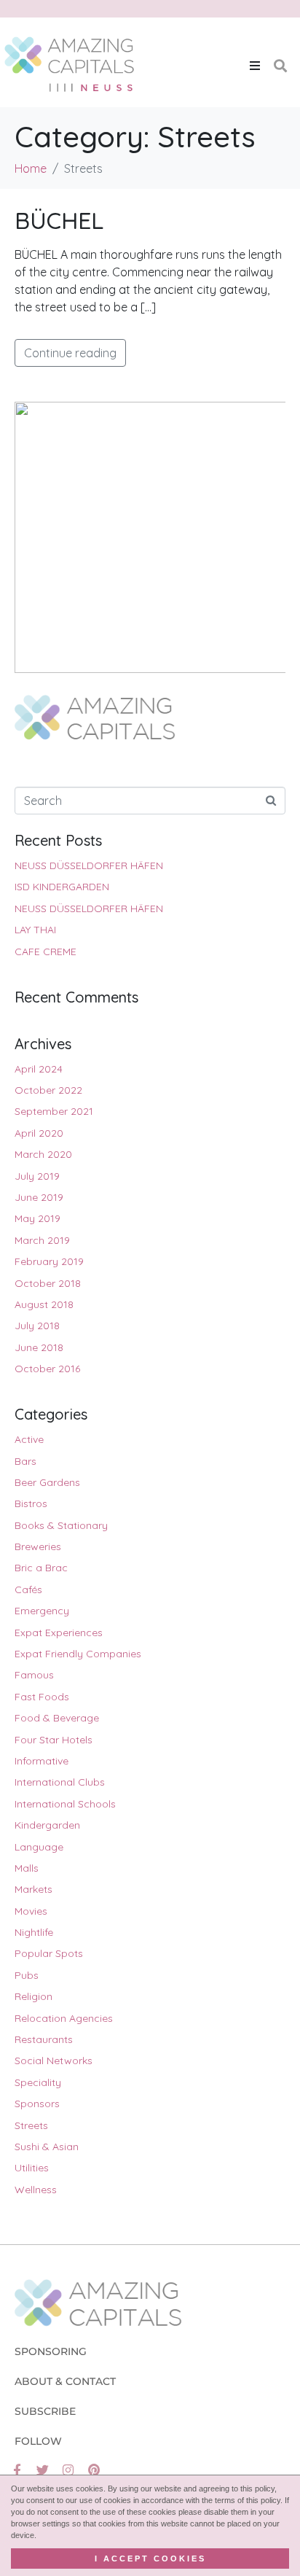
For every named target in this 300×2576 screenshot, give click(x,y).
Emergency (42, 1611)
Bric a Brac (41, 1568)
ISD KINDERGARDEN (62, 887)
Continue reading (70, 353)
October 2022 (48, 1090)
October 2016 (47, 1369)
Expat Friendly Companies (78, 1654)
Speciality (38, 2082)
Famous (34, 1675)
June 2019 (39, 1197)
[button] (255, 66)
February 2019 (49, 1261)
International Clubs (60, 1782)
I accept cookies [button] (150, 2559)
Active (29, 1439)
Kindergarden (47, 1825)
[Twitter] (43, 2470)
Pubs (27, 1975)
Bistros (31, 1503)
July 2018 (37, 1326)
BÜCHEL (59, 220)
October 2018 (48, 1283)
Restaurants (44, 2039)
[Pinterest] (94, 2470)
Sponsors (37, 2104)
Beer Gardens (47, 1482)
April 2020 (39, 1133)
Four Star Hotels (54, 1740)
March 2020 (43, 1154)
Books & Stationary (61, 1525)
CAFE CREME (46, 952)
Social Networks (54, 2061)
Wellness (36, 2190)
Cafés (28, 1589)
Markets (33, 1889)
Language (39, 1847)
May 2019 (37, 1218)
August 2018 (44, 1304)
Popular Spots (49, 1953)
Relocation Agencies (64, 2018)
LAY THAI (35, 930)
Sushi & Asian (47, 2147)
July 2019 (37, 1176)
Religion (33, 1996)
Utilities (32, 2168)
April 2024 (39, 1069)
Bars (25, 1461)
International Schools (65, 1804)
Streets (31, 2125)
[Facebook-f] (17, 2470)
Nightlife (34, 1932)
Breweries (38, 1546)
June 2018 (39, 1347)
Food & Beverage (57, 1718)
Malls (27, 1868)
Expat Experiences (59, 1633)
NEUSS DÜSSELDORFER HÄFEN (89, 865)
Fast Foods (42, 1697)
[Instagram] (68, 2470)
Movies (31, 1911)
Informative (42, 1761)
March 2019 (42, 1240)
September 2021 (54, 1111)
